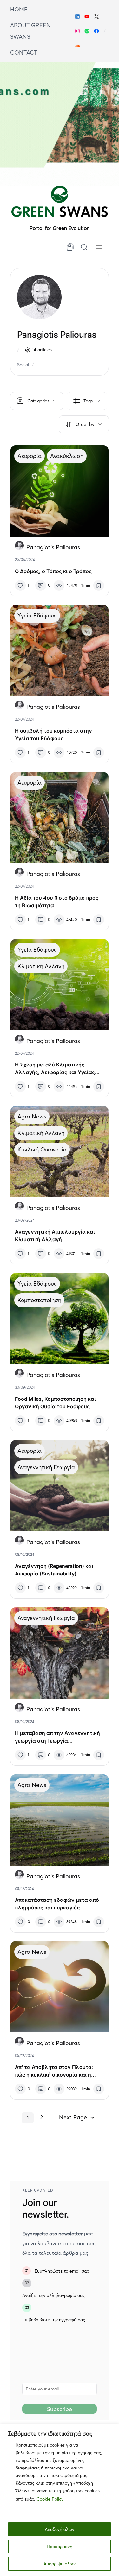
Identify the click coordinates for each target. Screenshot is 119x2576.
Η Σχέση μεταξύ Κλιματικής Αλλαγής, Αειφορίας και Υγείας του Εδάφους (55, 1069)
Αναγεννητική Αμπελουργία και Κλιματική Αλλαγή (55, 1236)
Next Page (76, 2117)
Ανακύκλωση (67, 456)
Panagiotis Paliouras (53, 547)
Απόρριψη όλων (60, 2564)
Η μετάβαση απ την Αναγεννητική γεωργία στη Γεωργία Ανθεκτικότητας (57, 1737)
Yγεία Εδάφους (37, 615)
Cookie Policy (50, 2499)
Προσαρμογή (60, 2547)
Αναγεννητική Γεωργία (46, 1467)
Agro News (32, 1116)
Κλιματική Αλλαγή (41, 966)
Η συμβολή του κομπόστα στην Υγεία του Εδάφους (53, 734)
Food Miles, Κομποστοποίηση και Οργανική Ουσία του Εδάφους (55, 1403)
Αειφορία (30, 456)
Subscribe (60, 2409)
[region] (60, 2500)
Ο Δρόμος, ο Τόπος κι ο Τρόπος (53, 571)
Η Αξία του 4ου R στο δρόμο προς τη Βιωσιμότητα (57, 902)
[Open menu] (20, 247)
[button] (84, 424)
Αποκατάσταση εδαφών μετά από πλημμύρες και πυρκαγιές (57, 1904)
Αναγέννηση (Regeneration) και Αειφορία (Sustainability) (54, 1570)
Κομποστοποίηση (39, 1300)
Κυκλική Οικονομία (42, 1149)
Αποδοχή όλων (60, 2529)
